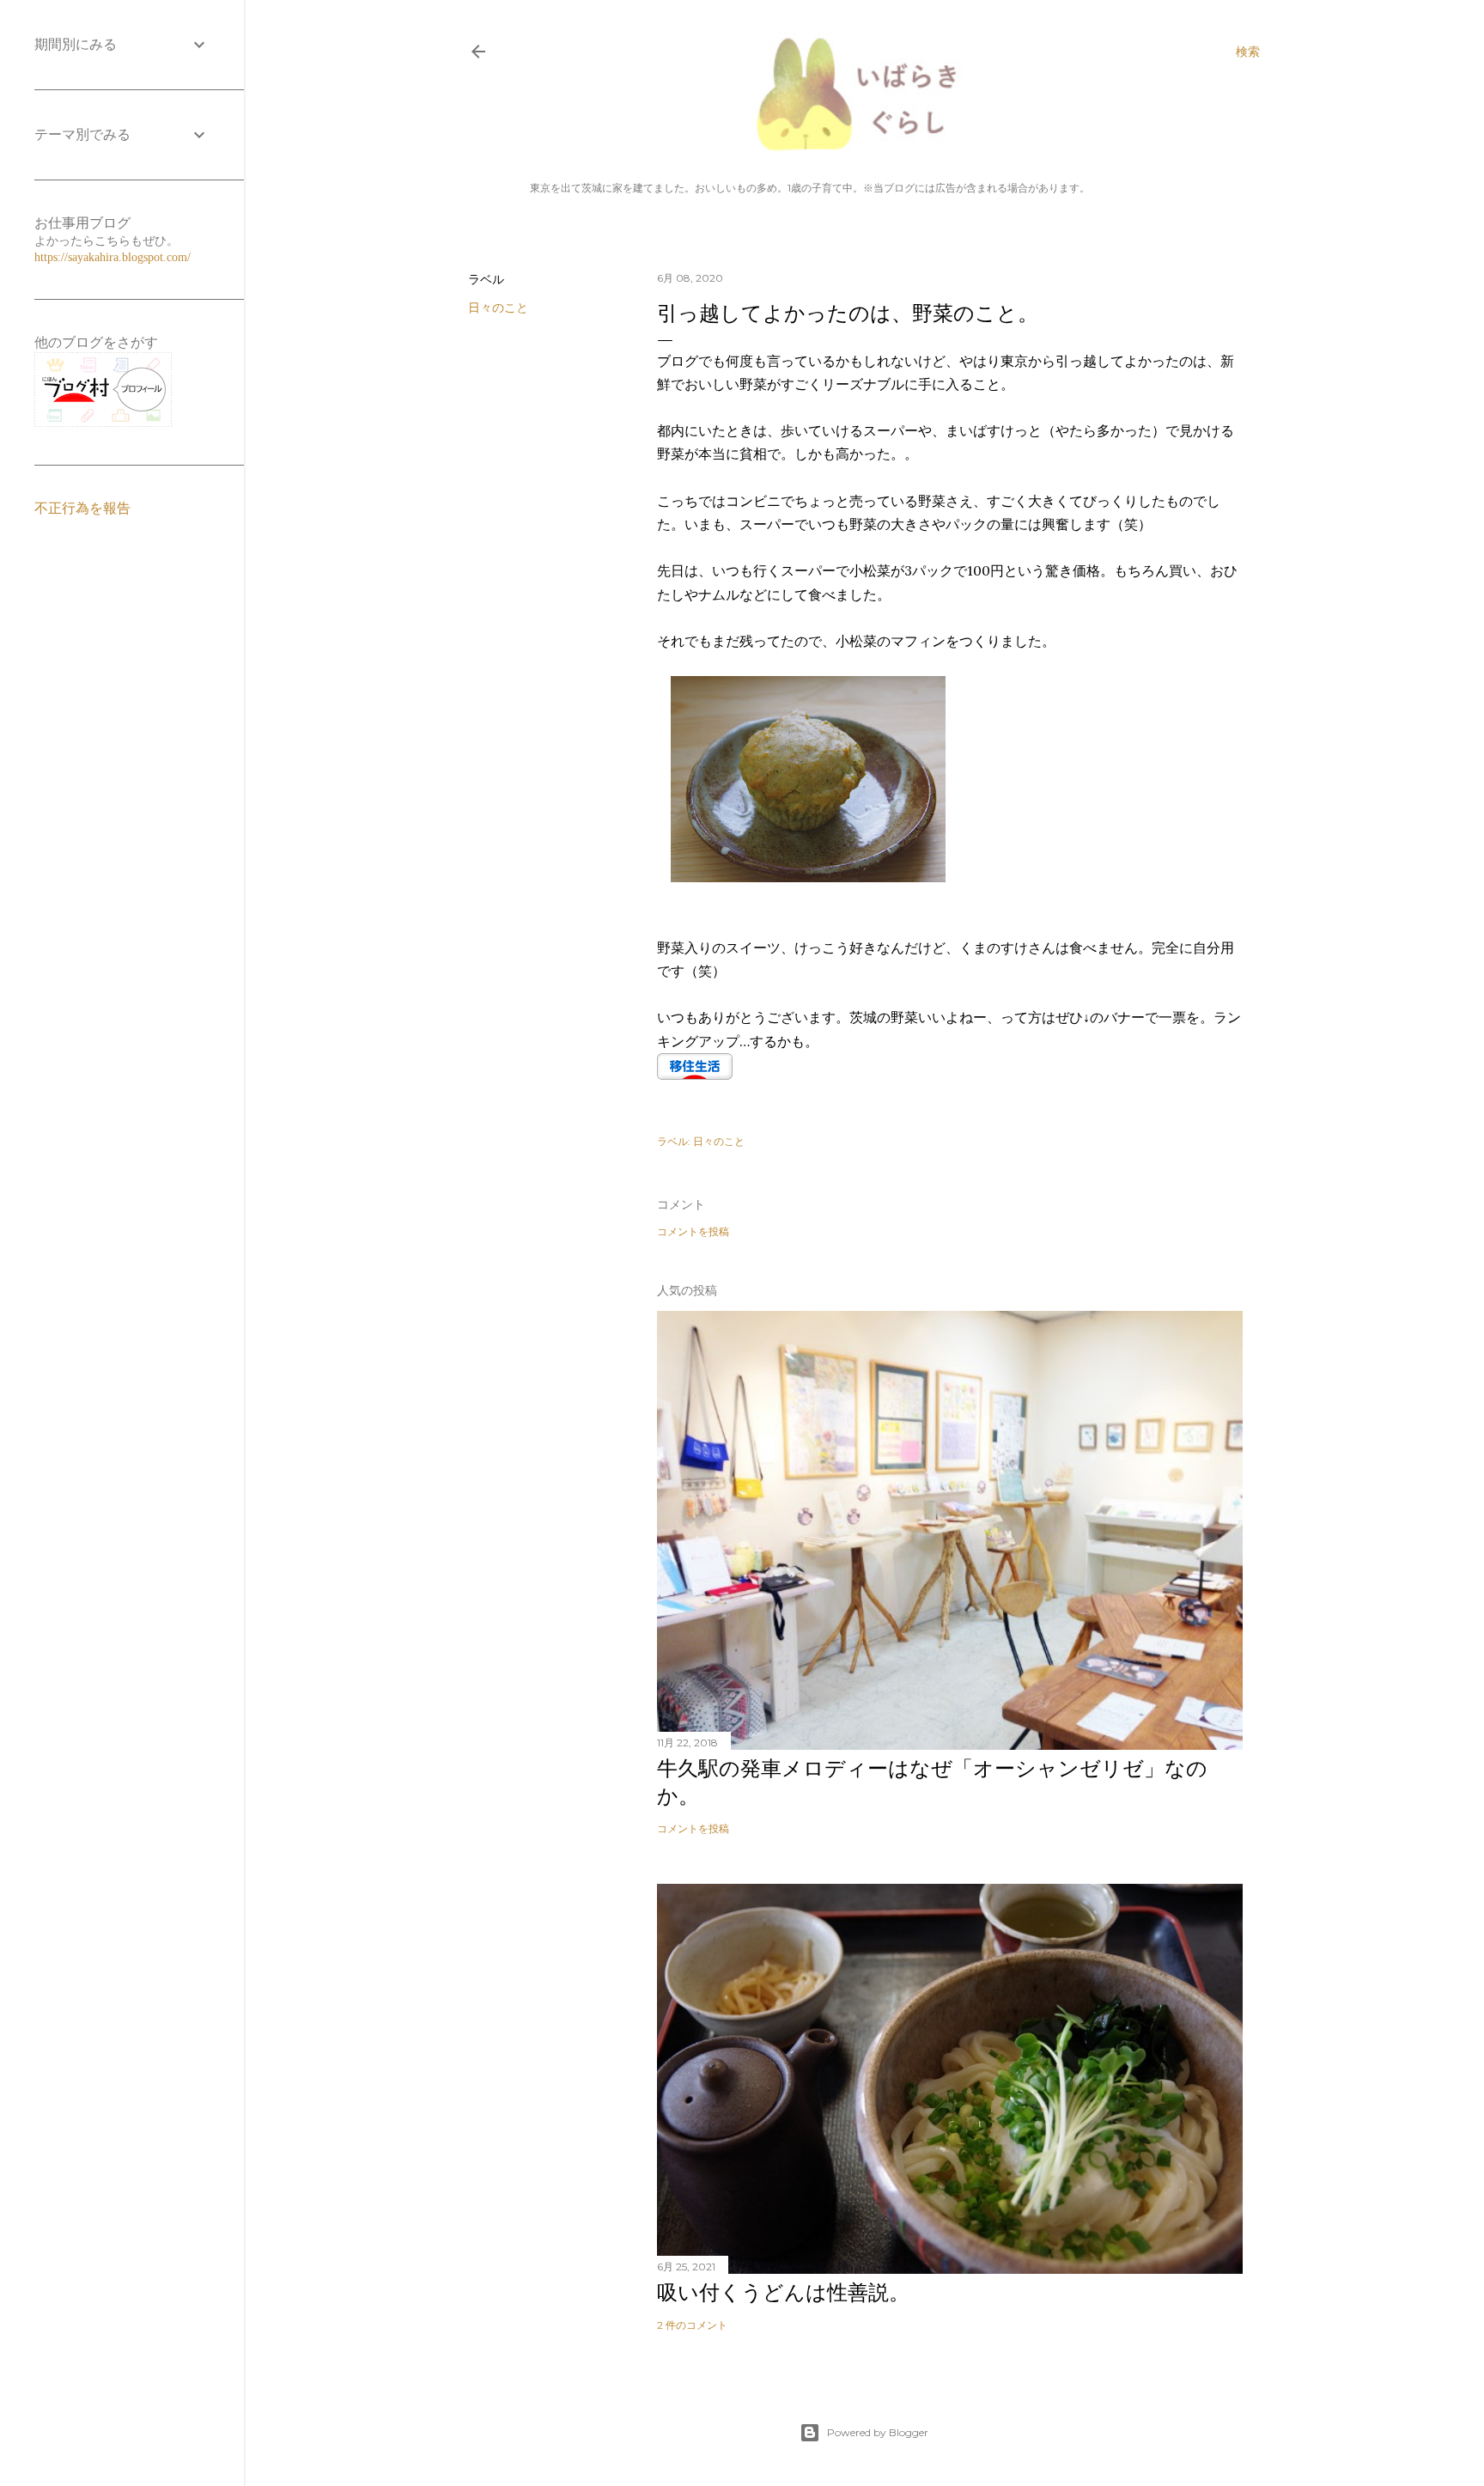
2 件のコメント (692, 2325)
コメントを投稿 (693, 1231)
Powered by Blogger (878, 2432)
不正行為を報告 (82, 508)
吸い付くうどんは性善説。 (783, 2292)
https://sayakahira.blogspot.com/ (113, 257)
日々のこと (498, 308)
